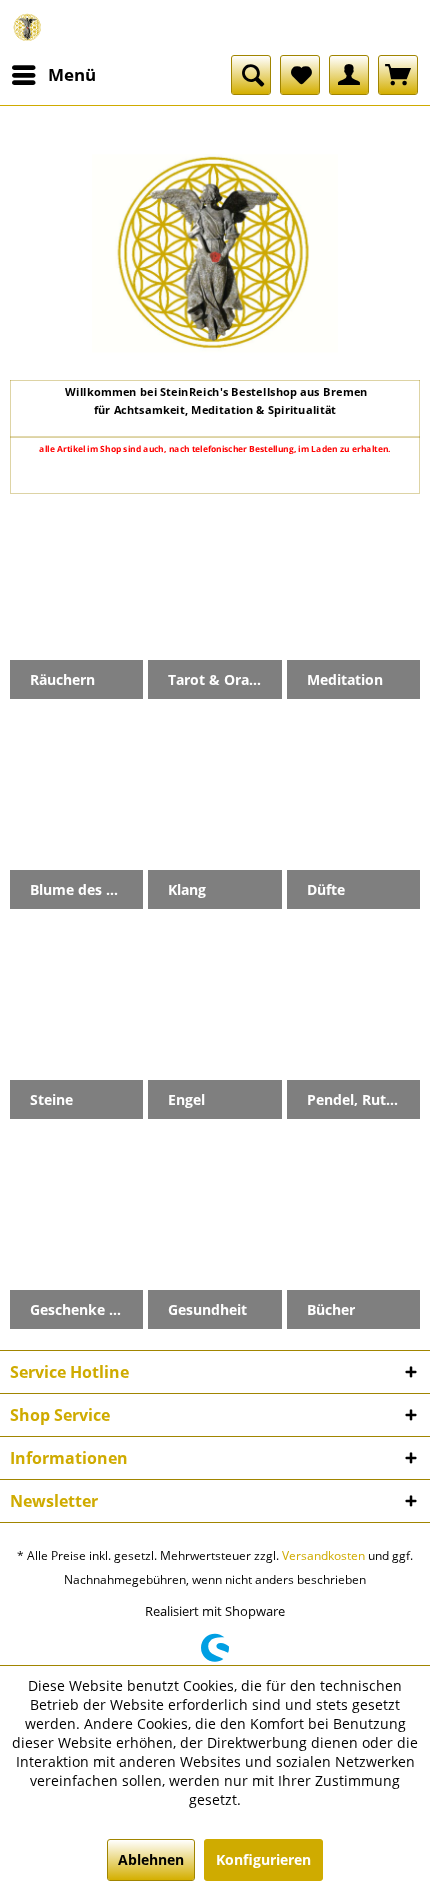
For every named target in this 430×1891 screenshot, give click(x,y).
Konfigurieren (263, 1859)
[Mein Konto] (349, 75)
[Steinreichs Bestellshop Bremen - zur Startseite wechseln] (27, 27)
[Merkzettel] (300, 75)
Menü (72, 74)
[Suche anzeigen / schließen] (251, 75)
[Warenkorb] (398, 75)
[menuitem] (53, 75)
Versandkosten (323, 1555)
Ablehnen (151, 1859)
